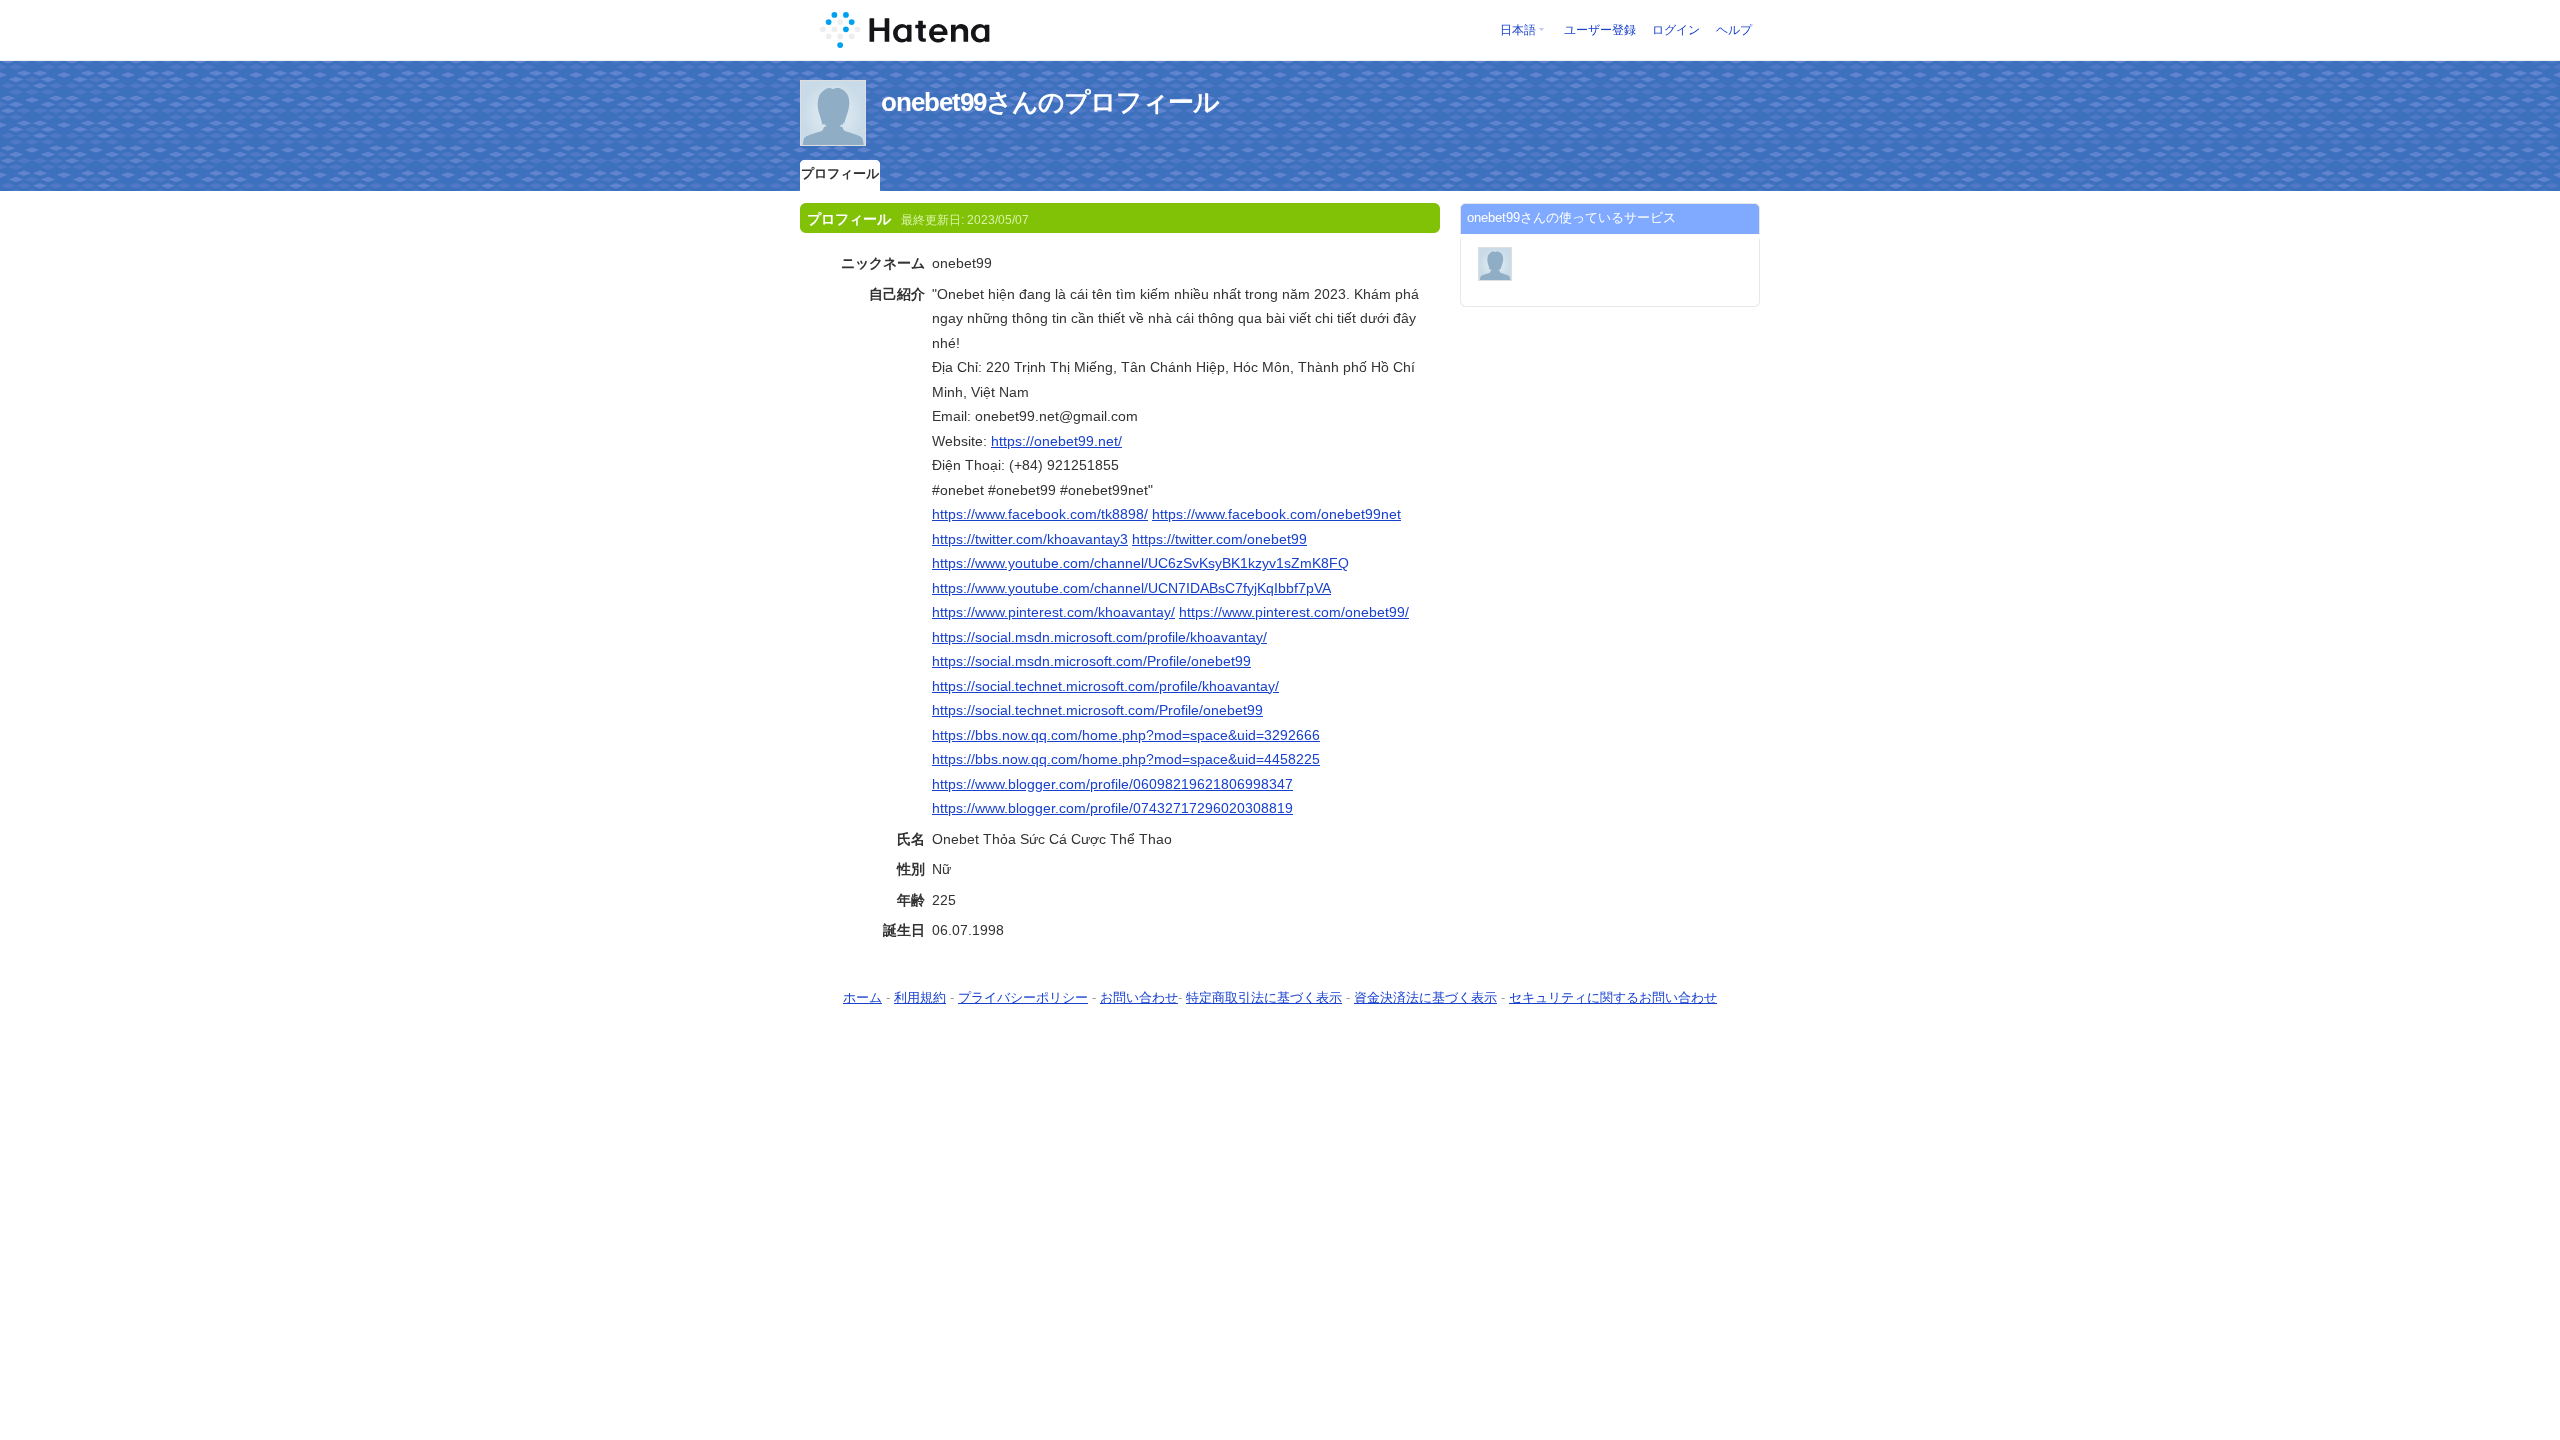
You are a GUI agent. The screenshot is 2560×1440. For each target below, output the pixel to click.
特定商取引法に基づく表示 (1264, 997)
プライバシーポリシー (1023, 997)
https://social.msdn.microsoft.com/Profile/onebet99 (1091, 661)
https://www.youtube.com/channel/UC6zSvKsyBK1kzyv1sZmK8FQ (1140, 563)
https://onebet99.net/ (1056, 441)
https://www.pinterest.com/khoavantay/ (1053, 612)
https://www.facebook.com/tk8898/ (1040, 514)
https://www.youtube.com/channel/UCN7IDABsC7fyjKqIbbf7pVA (1131, 588)
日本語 (1518, 30)
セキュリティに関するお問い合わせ (1613, 997)
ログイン (1676, 30)
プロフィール (840, 173)
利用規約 (920, 997)
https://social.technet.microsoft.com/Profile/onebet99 (1097, 710)
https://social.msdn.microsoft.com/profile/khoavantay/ (1099, 637)
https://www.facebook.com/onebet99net (1276, 514)
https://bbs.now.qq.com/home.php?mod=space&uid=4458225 (1126, 759)
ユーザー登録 (1600, 30)
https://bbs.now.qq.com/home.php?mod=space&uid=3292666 (1126, 735)
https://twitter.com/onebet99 (1219, 539)
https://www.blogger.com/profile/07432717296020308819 (1112, 808)
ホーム (862, 997)
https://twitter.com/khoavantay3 (1030, 539)
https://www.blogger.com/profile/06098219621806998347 (1112, 784)
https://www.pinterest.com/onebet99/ (1294, 612)
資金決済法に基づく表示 (1425, 997)
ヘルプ (1734, 30)
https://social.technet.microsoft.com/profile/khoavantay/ (1105, 686)
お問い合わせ (1139, 997)
